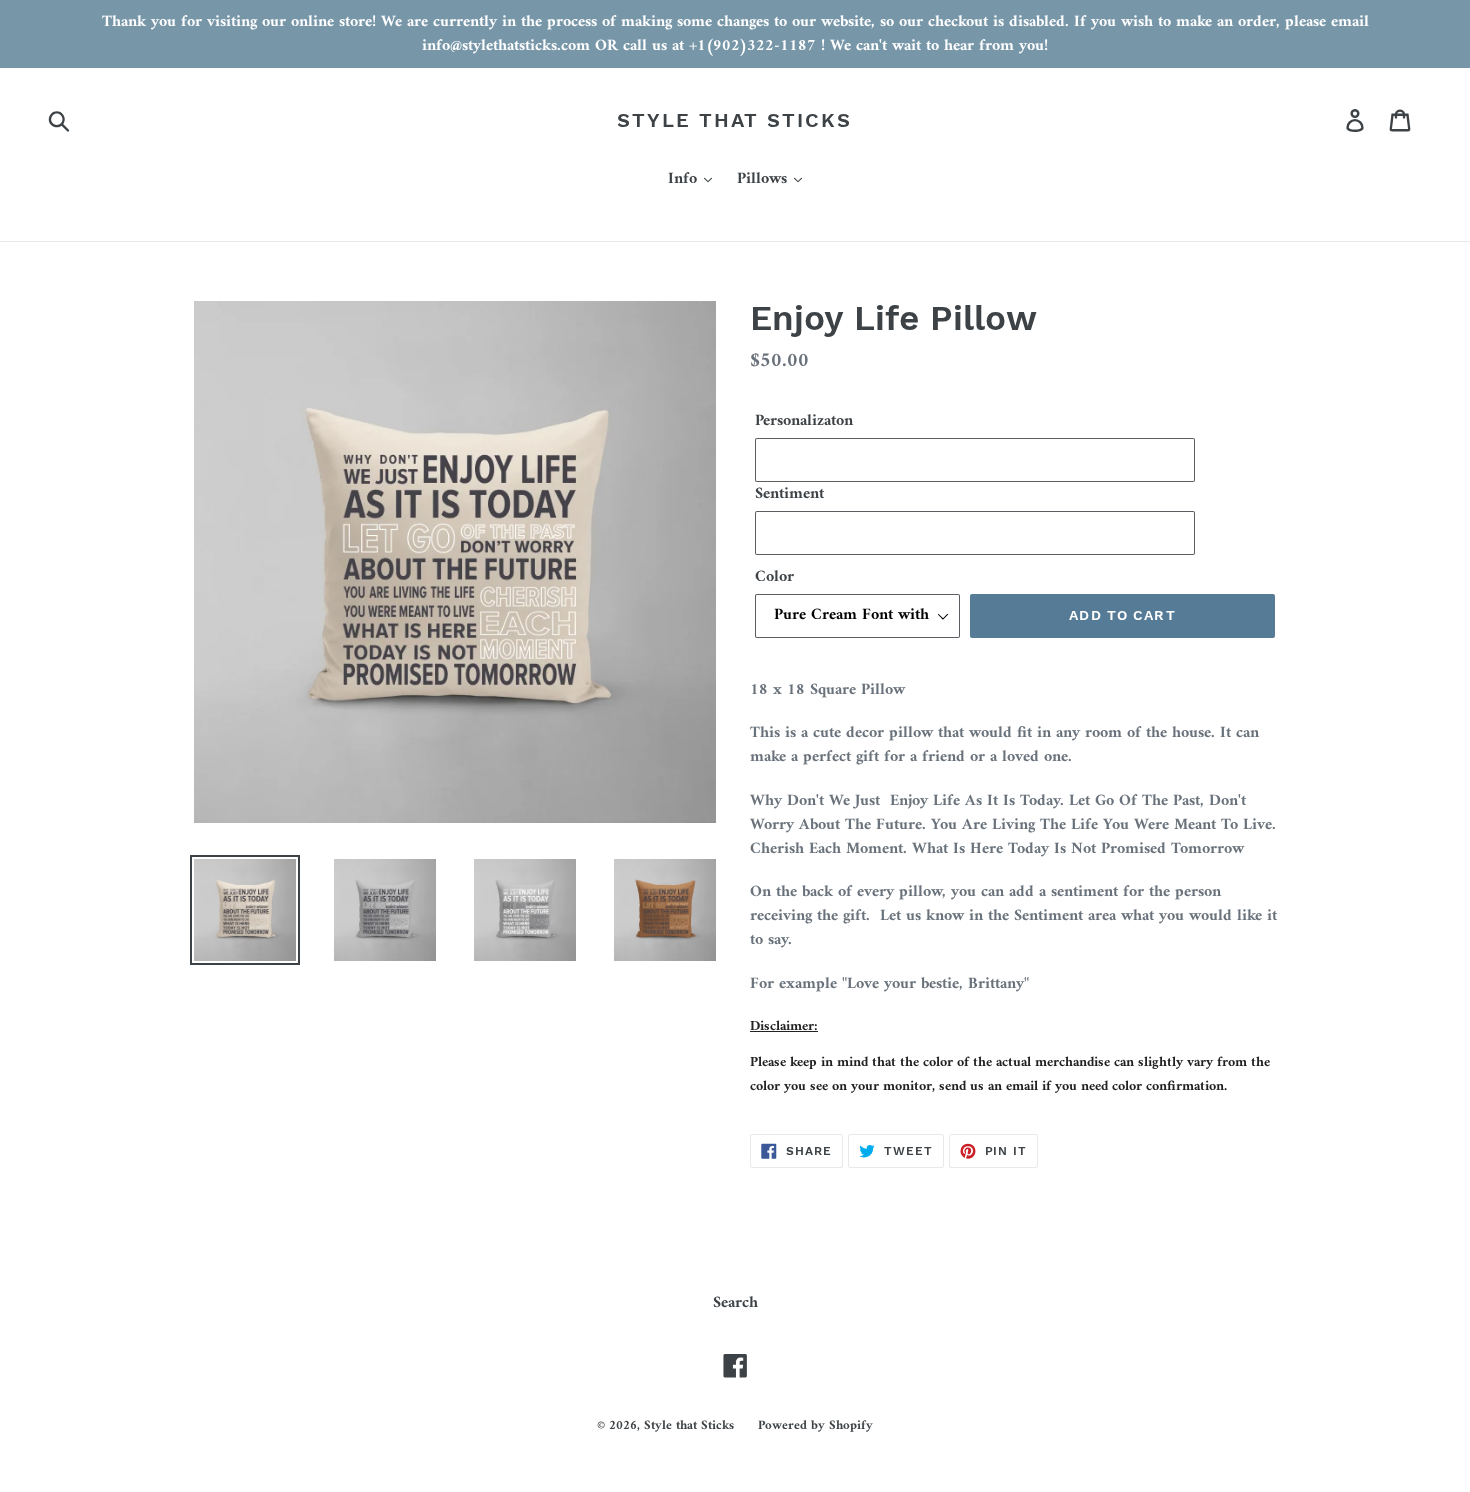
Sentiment (789, 494)
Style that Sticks (734, 120)
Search (735, 1303)
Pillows (764, 180)
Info (685, 180)
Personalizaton (804, 421)
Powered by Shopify (815, 1425)
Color (774, 577)
